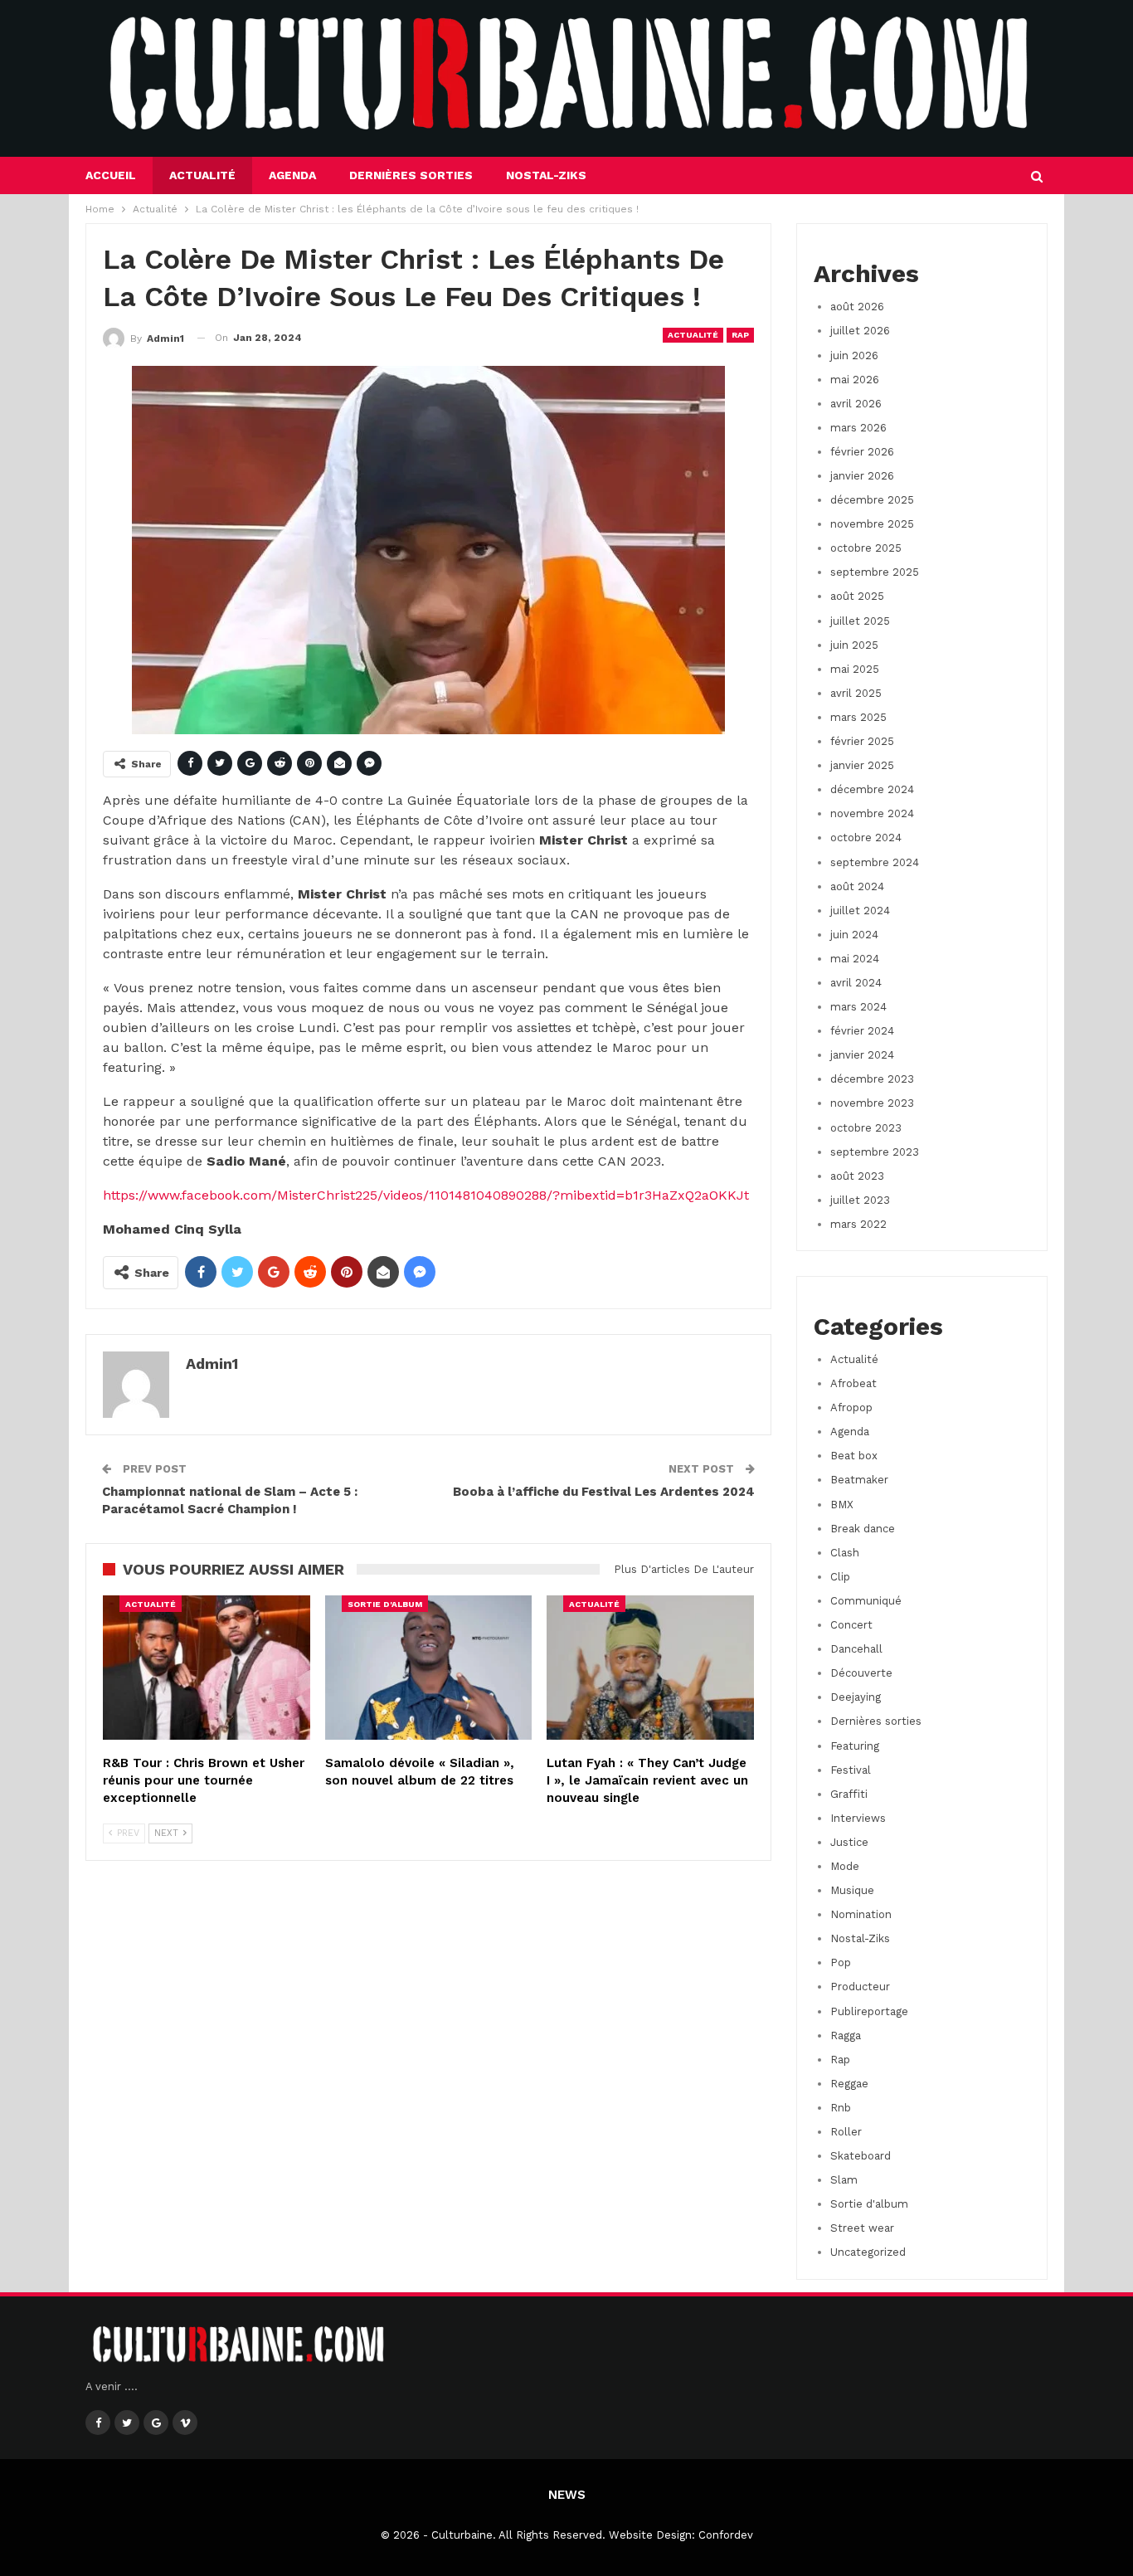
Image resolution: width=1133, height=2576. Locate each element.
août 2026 (857, 307)
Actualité (202, 175)
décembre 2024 (872, 789)
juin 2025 (854, 645)
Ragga (846, 2035)
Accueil (111, 175)
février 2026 (862, 452)
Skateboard (861, 2156)
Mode (845, 1866)
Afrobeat (853, 1383)
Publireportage (869, 2011)
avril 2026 (856, 404)
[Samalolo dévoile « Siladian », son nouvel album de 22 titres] (429, 1668)
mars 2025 (858, 717)
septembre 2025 (875, 572)
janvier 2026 (862, 476)
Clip (840, 1577)
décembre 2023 (872, 1079)
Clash (845, 1553)
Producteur (860, 1987)
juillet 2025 (860, 621)
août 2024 (857, 886)
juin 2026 (854, 355)
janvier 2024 (862, 1055)
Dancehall (856, 1649)
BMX (842, 1505)
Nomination (861, 1914)
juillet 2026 (860, 331)
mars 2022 (858, 1224)
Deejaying (856, 1697)
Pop (841, 1962)
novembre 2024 (872, 813)
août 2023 (857, 1176)
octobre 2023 (866, 1128)
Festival (851, 1770)
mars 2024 (858, 1007)
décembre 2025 (872, 500)
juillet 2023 (860, 1200)
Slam (844, 2180)
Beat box (854, 1456)
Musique (852, 1890)
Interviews (858, 1818)
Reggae (849, 2084)
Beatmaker (859, 1480)
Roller (846, 2132)
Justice (849, 1842)
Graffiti (849, 1794)
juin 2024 (854, 935)
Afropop (851, 1407)
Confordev (726, 2535)
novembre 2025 (872, 524)
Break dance (863, 1529)
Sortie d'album (385, 1604)
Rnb (841, 2108)
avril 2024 (856, 983)
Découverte (861, 1673)
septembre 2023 (875, 1152)
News (567, 2495)
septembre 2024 (875, 862)
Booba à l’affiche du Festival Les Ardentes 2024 (604, 1492)
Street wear (862, 2228)
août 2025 (857, 596)
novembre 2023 (872, 1103)
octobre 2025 (866, 548)
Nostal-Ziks (546, 175)
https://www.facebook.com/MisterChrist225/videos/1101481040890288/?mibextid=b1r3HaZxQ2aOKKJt (426, 1195)
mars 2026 (858, 428)
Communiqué (866, 1601)
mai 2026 (855, 380)
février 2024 (862, 1031)
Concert (851, 1625)
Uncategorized (868, 2252)
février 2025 (862, 741)
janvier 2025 (862, 765)
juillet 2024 (860, 911)
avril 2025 (856, 693)
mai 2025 (855, 669)
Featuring (855, 1746)
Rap (740, 335)
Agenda (292, 175)
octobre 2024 (866, 838)
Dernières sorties (411, 175)
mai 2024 (855, 959)
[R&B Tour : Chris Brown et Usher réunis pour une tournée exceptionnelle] (207, 1668)
